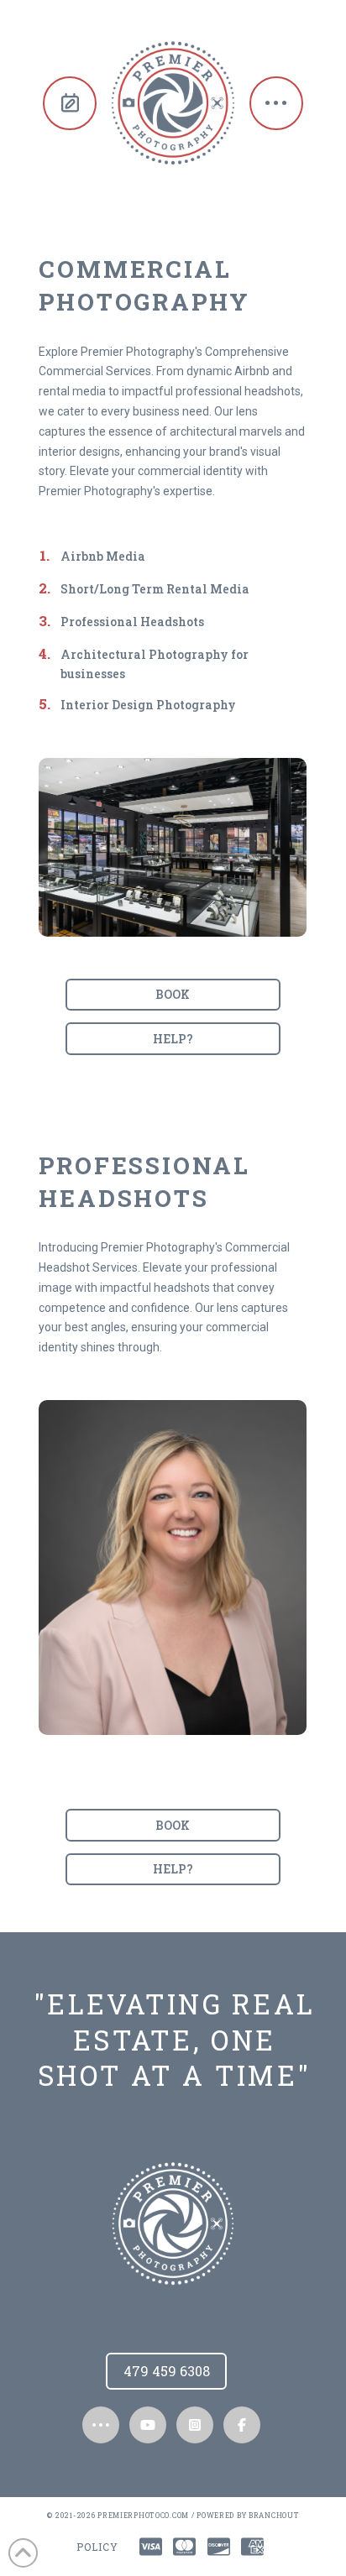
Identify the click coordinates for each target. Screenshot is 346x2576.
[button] (276, 103)
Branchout (274, 2515)
